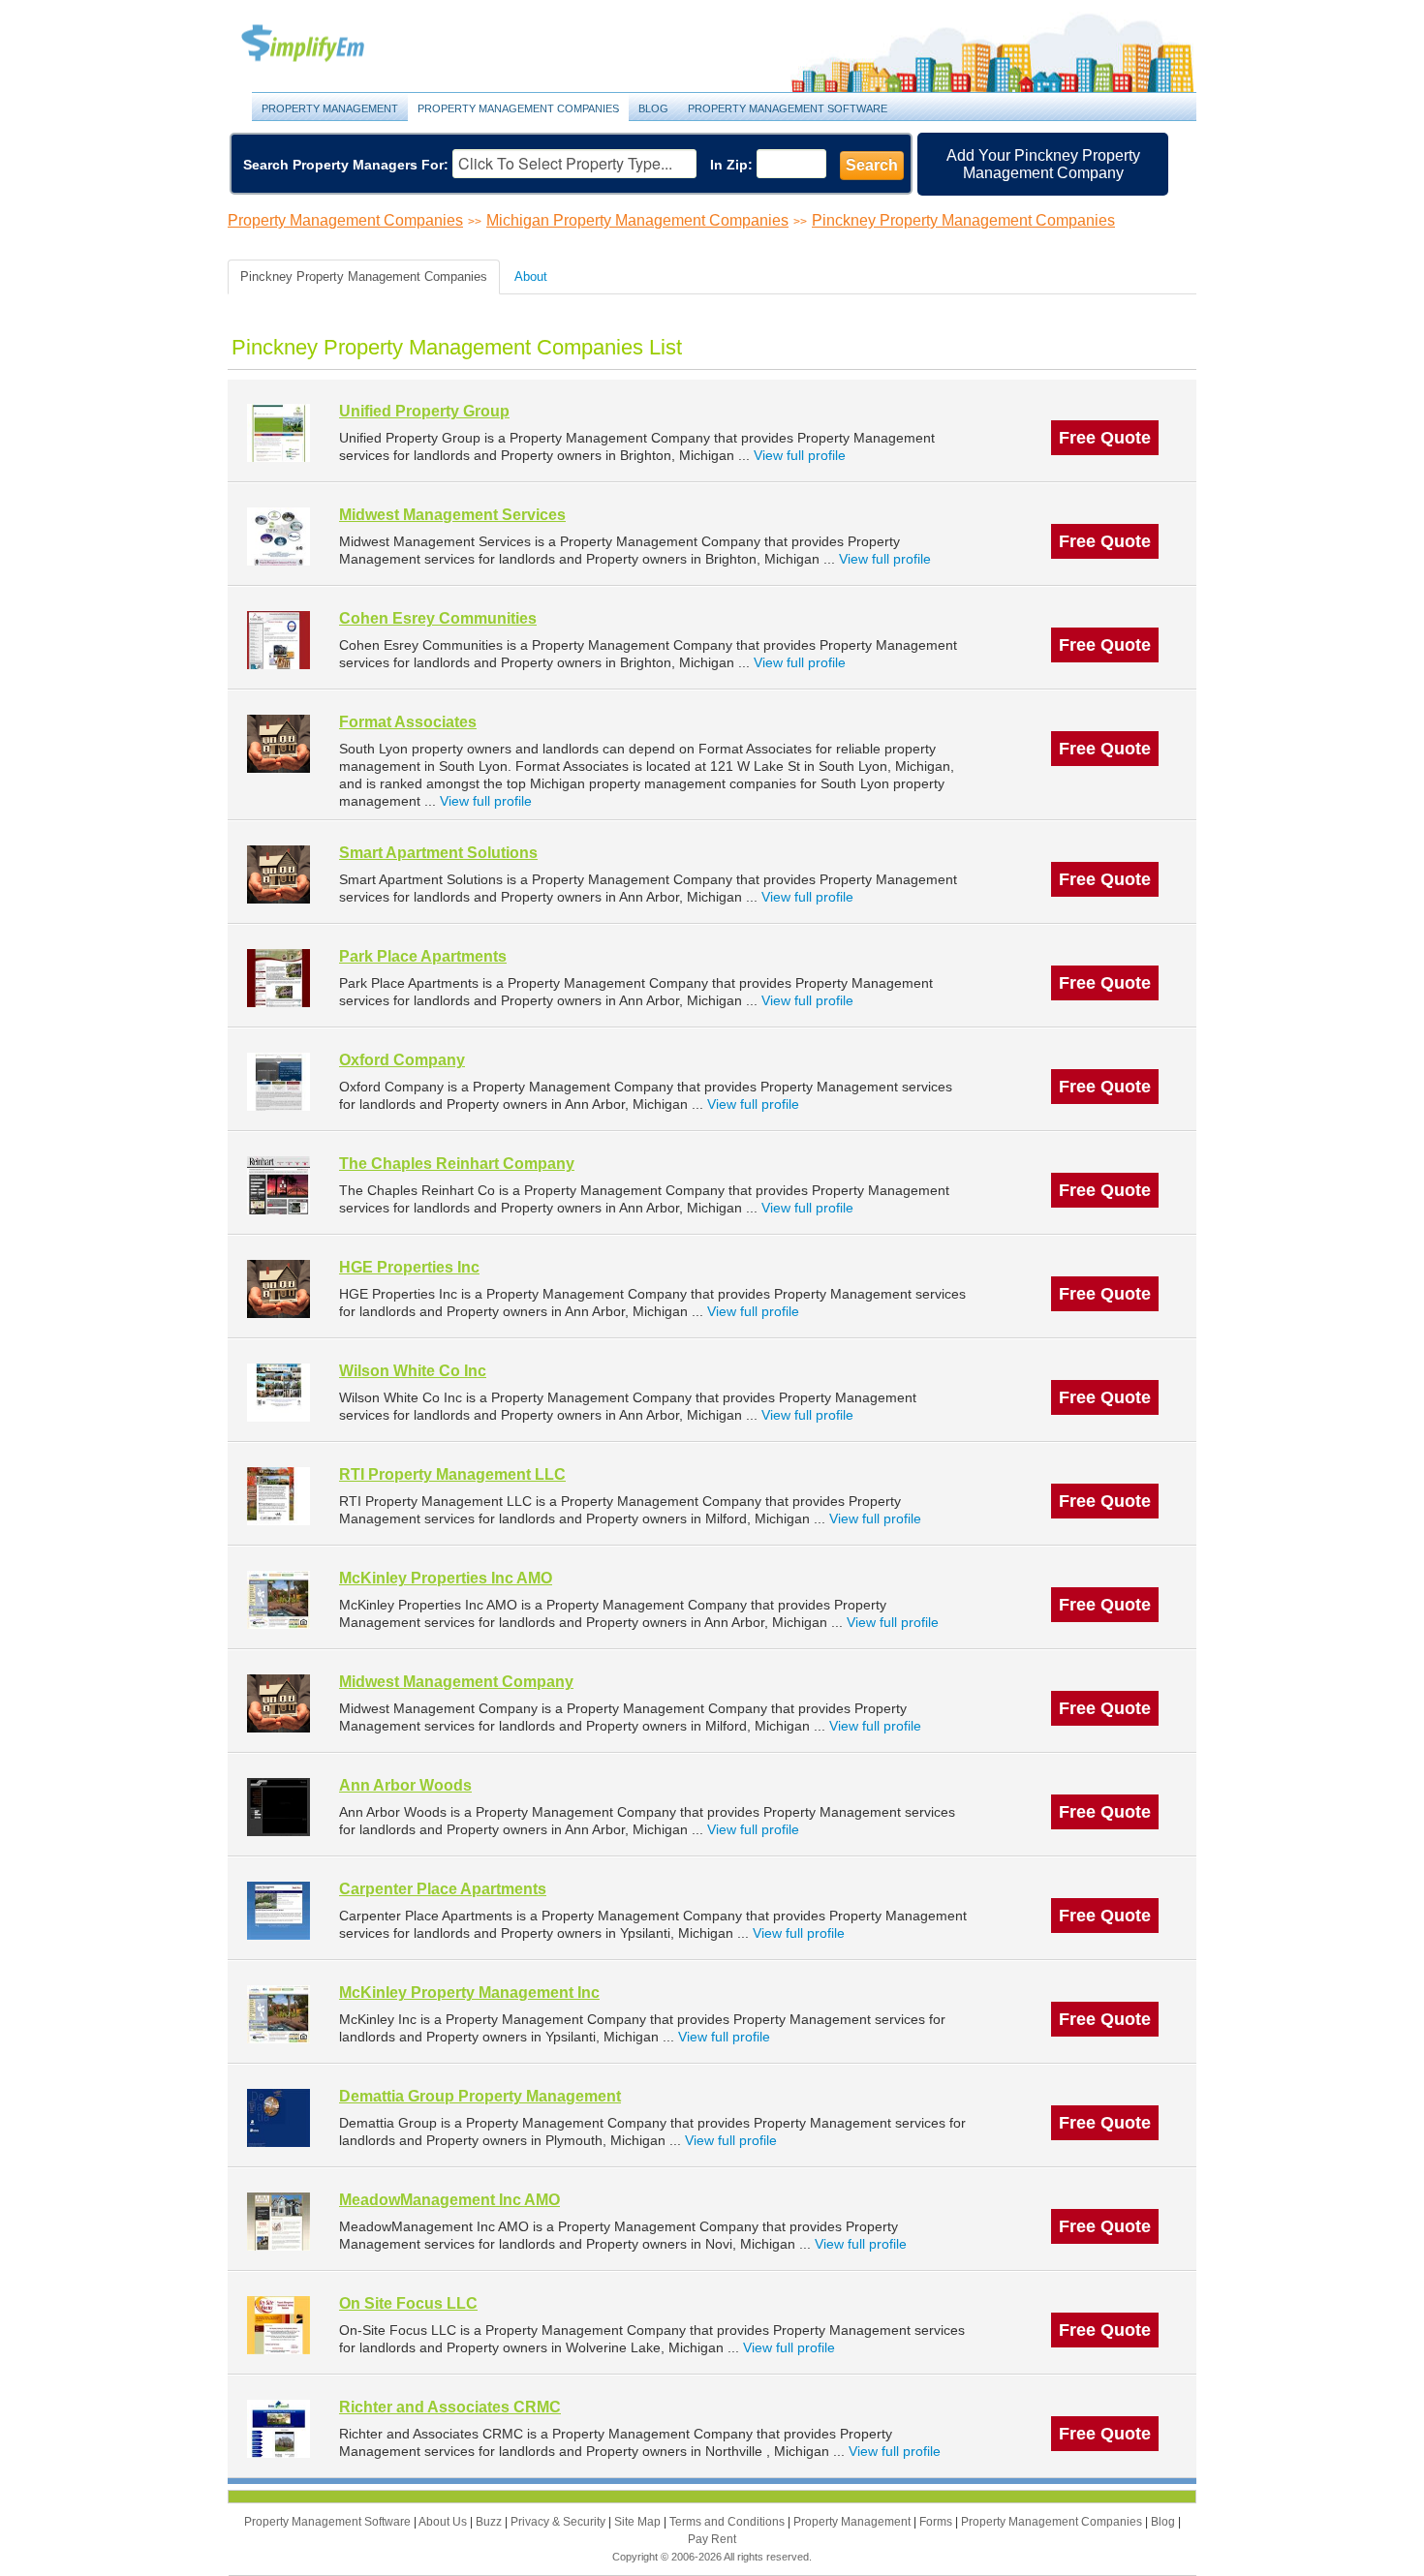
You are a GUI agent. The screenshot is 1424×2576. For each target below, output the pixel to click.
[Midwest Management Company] (279, 1703)
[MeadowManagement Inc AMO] (279, 2221)
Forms (937, 2522)
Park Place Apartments (423, 956)
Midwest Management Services (452, 515)
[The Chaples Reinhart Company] (279, 1185)
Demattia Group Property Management (480, 2096)
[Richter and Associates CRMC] (279, 2428)
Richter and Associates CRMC (450, 2407)
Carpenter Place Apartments (443, 1889)
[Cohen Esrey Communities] (279, 640)
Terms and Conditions (728, 2522)
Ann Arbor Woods (405, 1785)
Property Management (325, 44)
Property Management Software (788, 108)
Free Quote (1105, 438)
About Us (444, 2522)
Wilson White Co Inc (413, 1371)
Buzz (490, 2522)
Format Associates (408, 722)
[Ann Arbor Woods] (279, 1807)
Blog (653, 108)
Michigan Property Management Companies (637, 220)
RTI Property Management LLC (452, 1474)
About (531, 276)
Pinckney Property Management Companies (963, 220)
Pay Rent (712, 2539)
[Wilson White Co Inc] (279, 1392)
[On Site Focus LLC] (279, 2325)
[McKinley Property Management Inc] (279, 2014)
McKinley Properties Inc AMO (446, 1578)
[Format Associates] (279, 743)
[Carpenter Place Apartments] (279, 1910)
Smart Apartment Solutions (438, 853)
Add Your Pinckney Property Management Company (1043, 164)
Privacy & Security (559, 2522)
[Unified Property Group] (279, 432)
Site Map (639, 2522)
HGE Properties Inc (409, 1267)
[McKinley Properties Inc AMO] (279, 1599)
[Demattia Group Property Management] (279, 2117)
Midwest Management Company (456, 1682)
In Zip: (731, 165)
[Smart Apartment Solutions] (279, 874)
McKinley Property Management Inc (469, 1993)
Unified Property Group (424, 411)
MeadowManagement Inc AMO (449, 2200)
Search (872, 165)
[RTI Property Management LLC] (279, 1496)
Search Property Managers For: (346, 165)
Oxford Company (402, 1060)
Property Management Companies (518, 108)
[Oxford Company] (279, 1081)
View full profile (800, 455)
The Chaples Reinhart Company (457, 1164)
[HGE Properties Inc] (279, 1288)
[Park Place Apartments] (279, 978)
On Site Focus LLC (408, 2303)
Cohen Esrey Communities (438, 618)
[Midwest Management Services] (279, 536)
